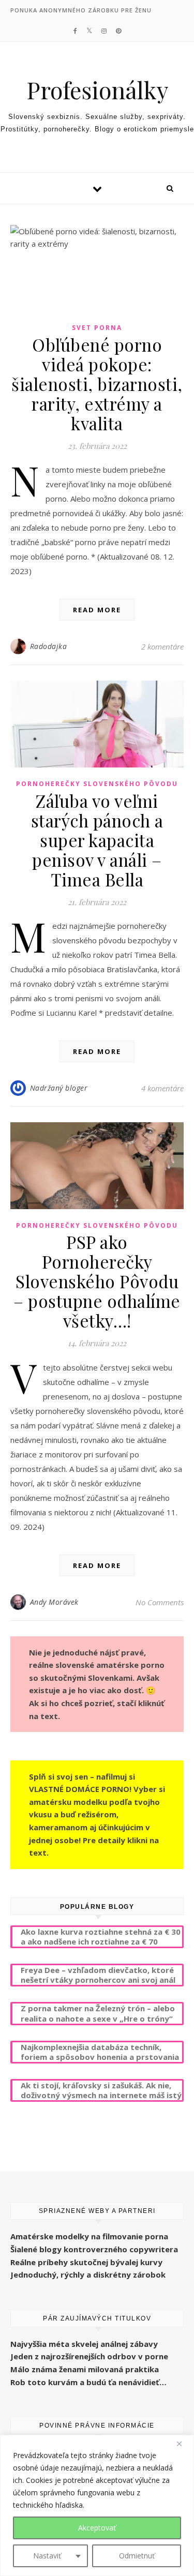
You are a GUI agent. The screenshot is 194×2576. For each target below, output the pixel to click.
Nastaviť (47, 2556)
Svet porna (97, 328)
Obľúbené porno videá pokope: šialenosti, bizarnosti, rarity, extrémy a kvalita (97, 384)
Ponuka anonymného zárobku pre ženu (81, 10)
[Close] (183, 2444)
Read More (97, 610)
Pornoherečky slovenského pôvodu (97, 784)
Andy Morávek (54, 1602)
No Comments (160, 1602)
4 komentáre (162, 1088)
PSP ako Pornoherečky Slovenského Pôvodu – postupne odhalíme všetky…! (97, 1281)
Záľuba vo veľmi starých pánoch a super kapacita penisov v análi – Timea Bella (97, 840)
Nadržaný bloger (59, 1088)
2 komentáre (162, 646)
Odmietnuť (137, 2556)
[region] (97, 2505)
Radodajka (49, 646)
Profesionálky (97, 90)
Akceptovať (97, 2528)
